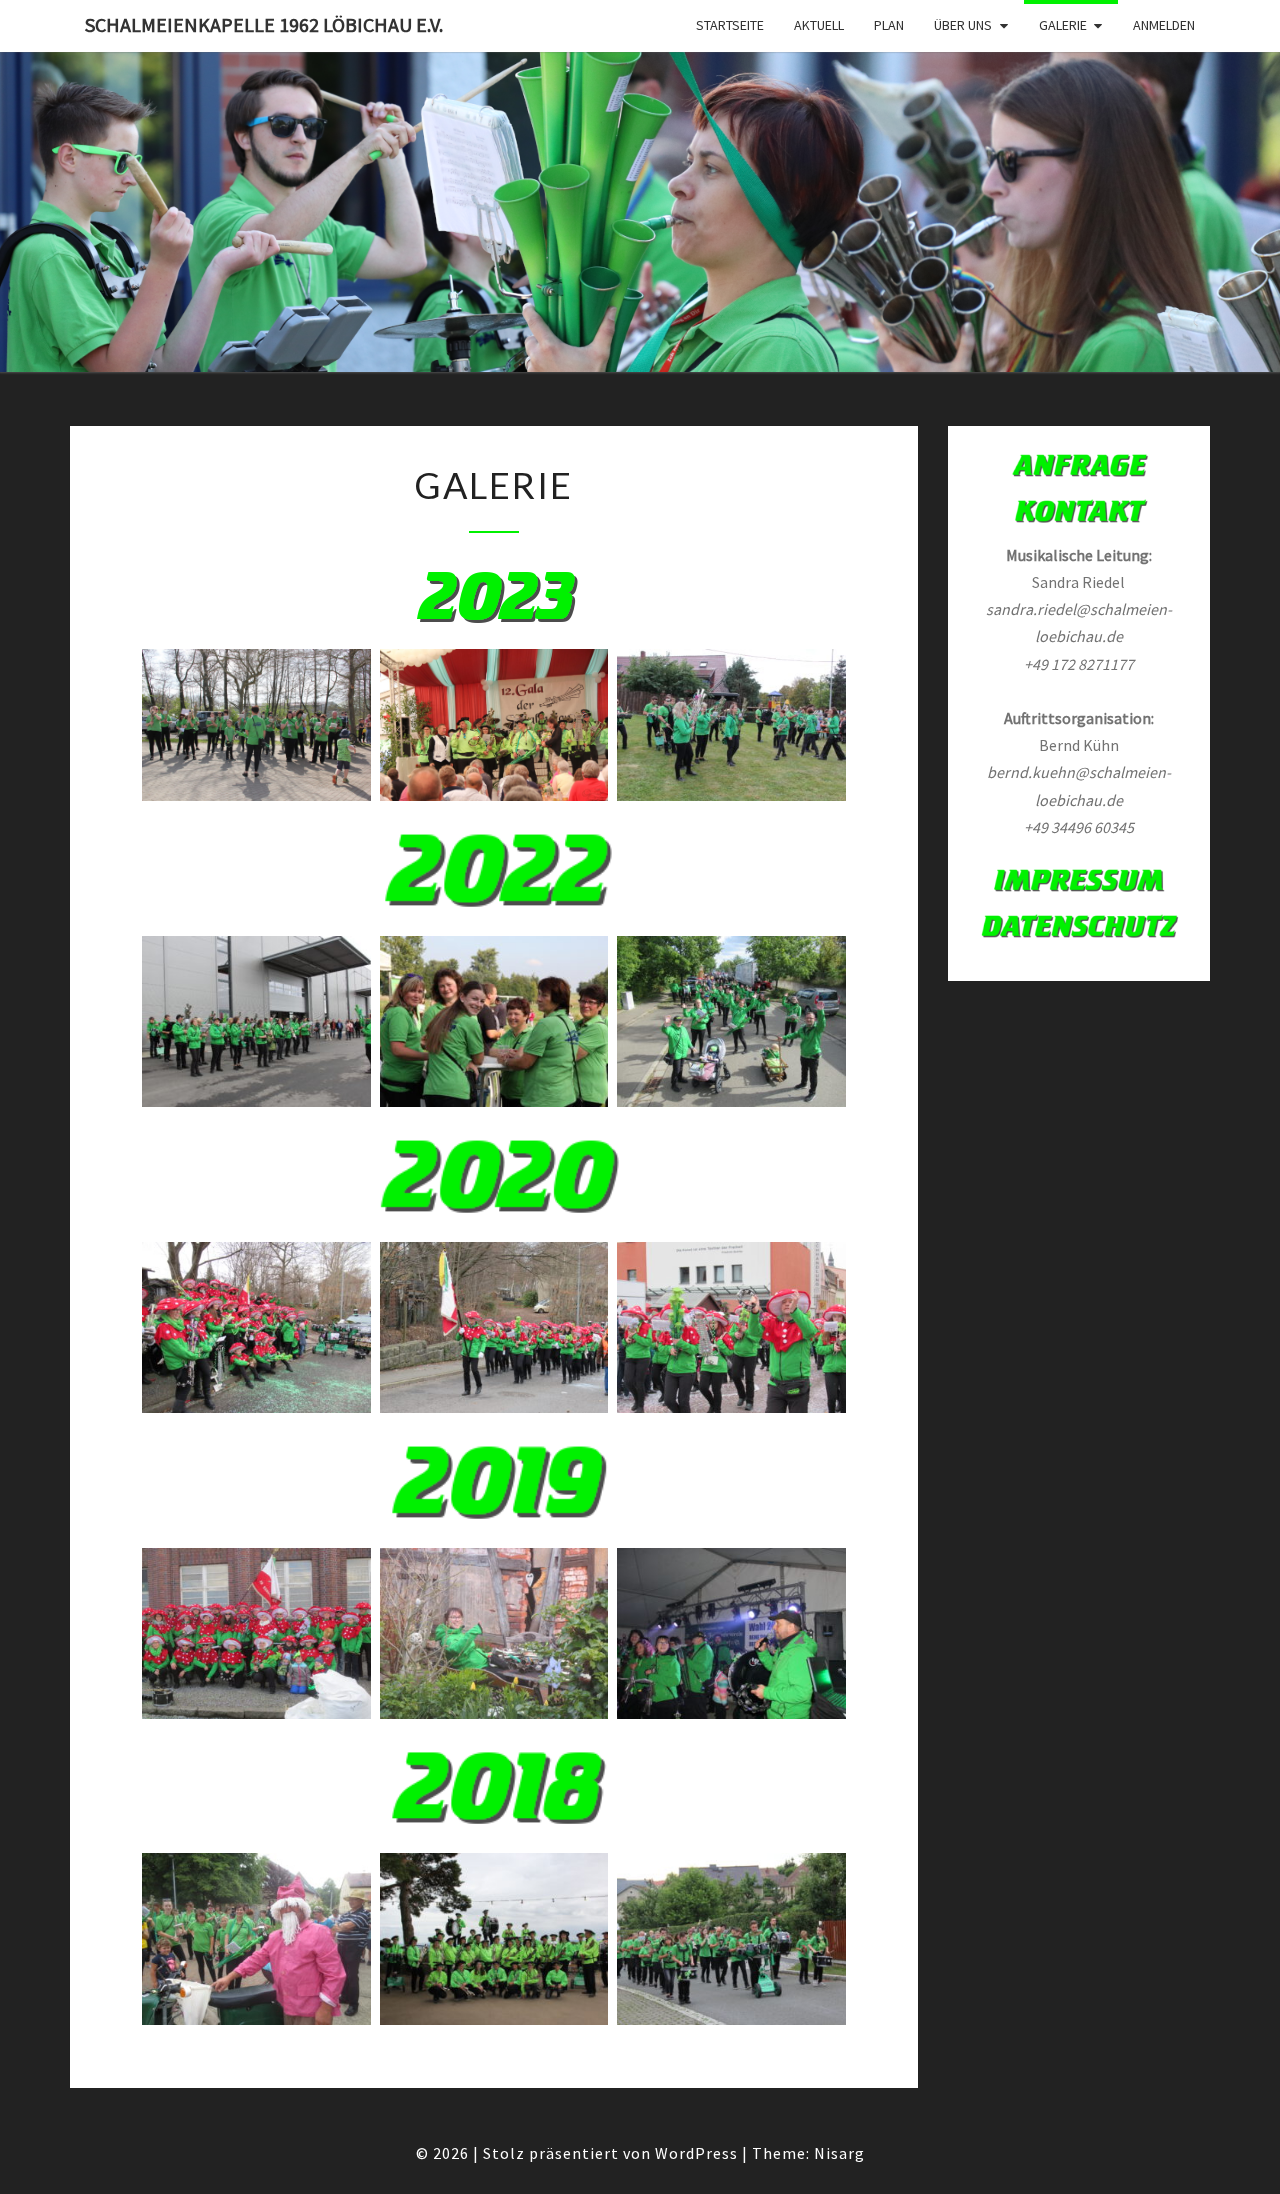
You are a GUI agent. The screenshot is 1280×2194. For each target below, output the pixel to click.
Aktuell (819, 25)
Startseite (730, 25)
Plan (889, 25)
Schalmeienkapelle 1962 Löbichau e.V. (264, 24)
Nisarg (839, 2153)
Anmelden (1164, 25)
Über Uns (963, 25)
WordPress (696, 2153)
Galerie (1063, 25)
